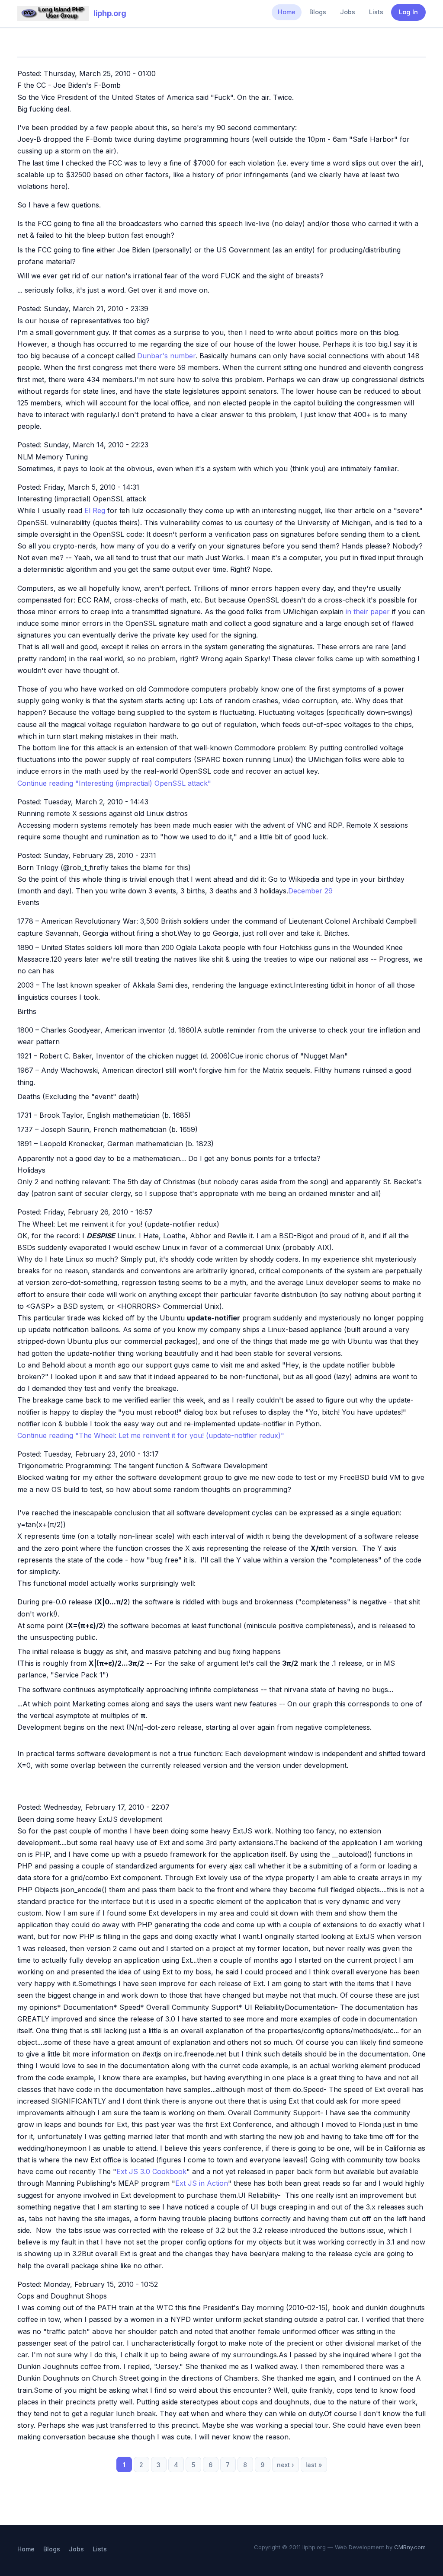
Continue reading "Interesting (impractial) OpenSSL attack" (114, 783)
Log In (408, 12)
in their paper (368, 612)
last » (314, 2465)
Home (287, 12)
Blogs (318, 12)
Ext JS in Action (202, 2183)
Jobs (348, 12)
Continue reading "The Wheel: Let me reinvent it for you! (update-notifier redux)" (151, 1435)
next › (286, 2465)
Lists (376, 12)
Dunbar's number (166, 356)
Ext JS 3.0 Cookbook (151, 2171)
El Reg (95, 510)
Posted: (30, 73)
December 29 (310, 891)
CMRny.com (410, 2547)
